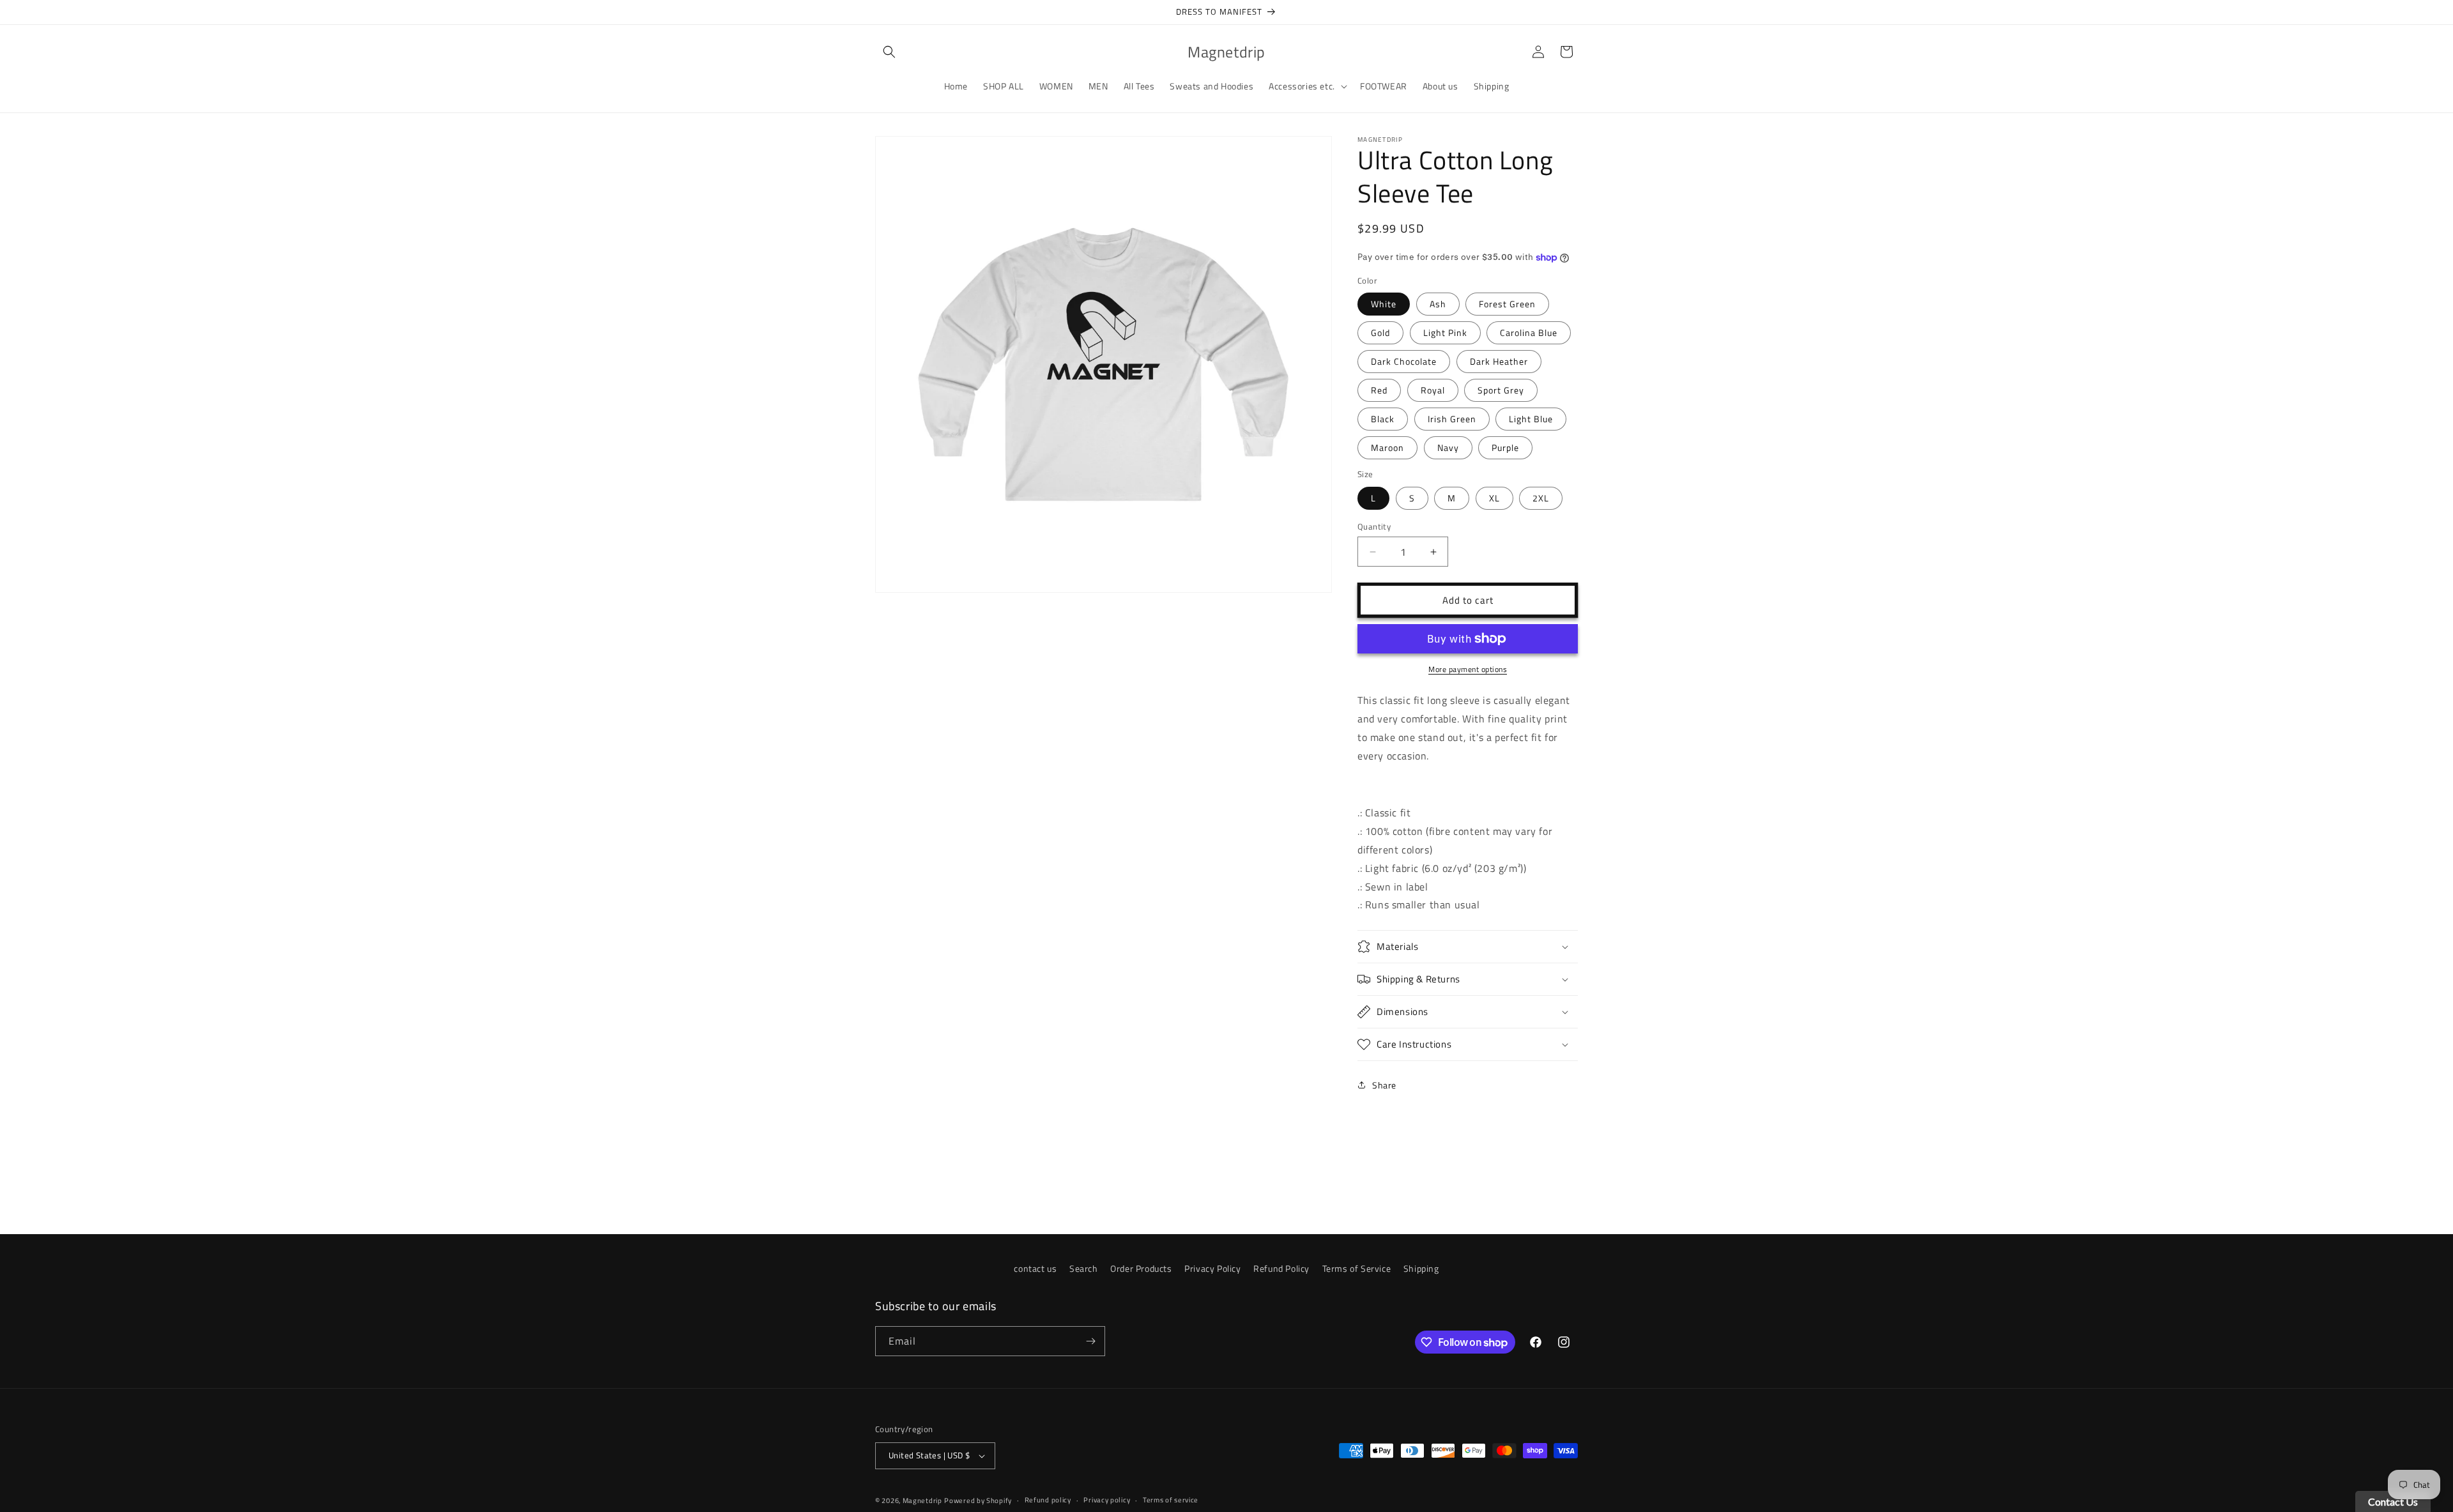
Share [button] (1384, 1085)
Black (1383, 419)
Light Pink (1445, 332)
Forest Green (1507, 304)
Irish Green (1452, 419)
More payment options (1468, 669)
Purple (1505, 447)
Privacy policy (1107, 1500)
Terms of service (1171, 1500)
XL (1494, 498)
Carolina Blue (1529, 332)
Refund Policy (1281, 1268)
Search (1084, 1268)
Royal (1433, 390)
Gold (1380, 332)
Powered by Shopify (978, 1501)
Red (1379, 390)
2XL (1541, 498)
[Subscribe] (1090, 1341)
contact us (1035, 1268)
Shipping (1421, 1268)
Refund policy (1048, 1500)
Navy (1448, 447)
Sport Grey (1501, 390)
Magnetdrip (922, 1501)
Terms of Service (1357, 1268)
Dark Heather (1499, 361)
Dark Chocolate (1404, 361)
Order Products (1141, 1268)
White (1384, 304)
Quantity (1374, 527)
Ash (1438, 304)
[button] (889, 52)
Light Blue (1531, 419)
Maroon (1387, 447)
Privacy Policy (1212, 1268)
